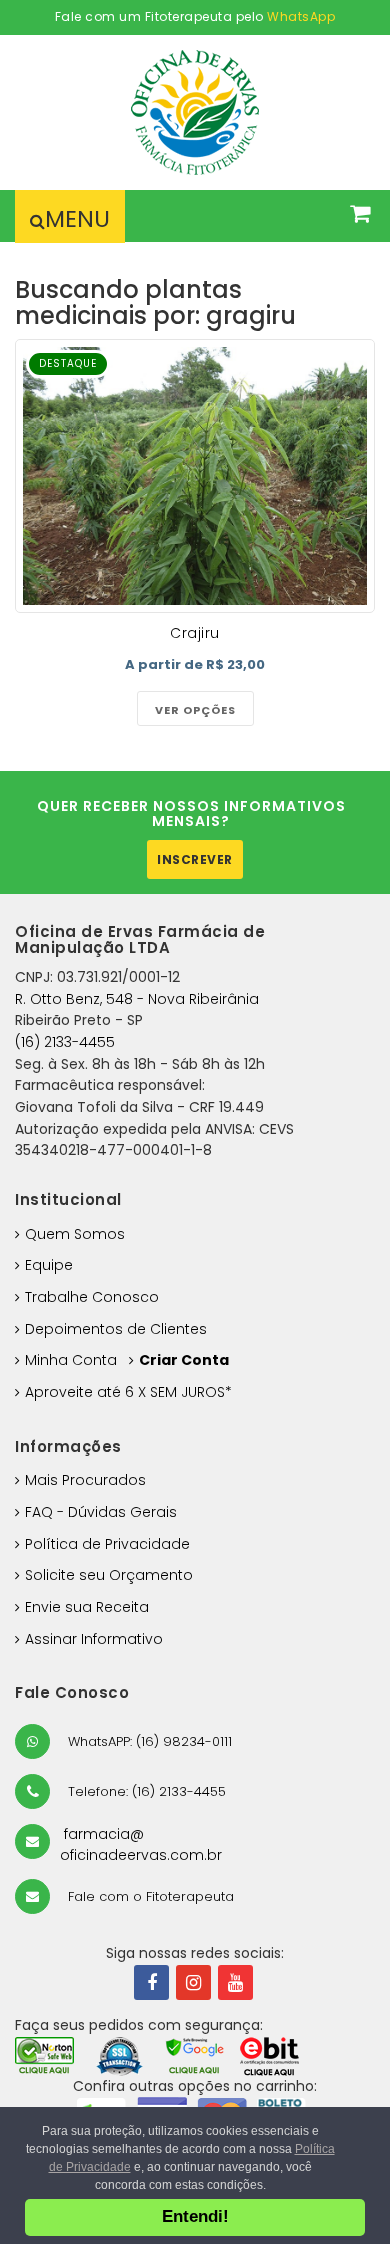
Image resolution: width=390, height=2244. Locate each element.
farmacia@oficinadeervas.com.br (141, 1845)
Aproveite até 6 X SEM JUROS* (128, 1392)
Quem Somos (75, 1234)
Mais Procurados (85, 1480)
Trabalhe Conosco (92, 1297)
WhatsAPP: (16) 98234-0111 (148, 1741)
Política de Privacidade (107, 1544)
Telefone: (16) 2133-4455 (145, 1791)
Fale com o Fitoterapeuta (149, 1896)
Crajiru (195, 633)
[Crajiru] (195, 476)
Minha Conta (71, 1360)
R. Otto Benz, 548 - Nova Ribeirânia (137, 999)
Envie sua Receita (87, 1607)
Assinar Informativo (94, 1639)
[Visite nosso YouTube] (235, 1982)
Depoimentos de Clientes (116, 1329)
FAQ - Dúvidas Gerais (101, 1512)
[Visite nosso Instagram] (193, 1982)
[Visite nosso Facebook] (151, 1982)
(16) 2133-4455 (65, 1042)
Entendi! (195, 2216)
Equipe (49, 1265)
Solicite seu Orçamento (109, 1575)
